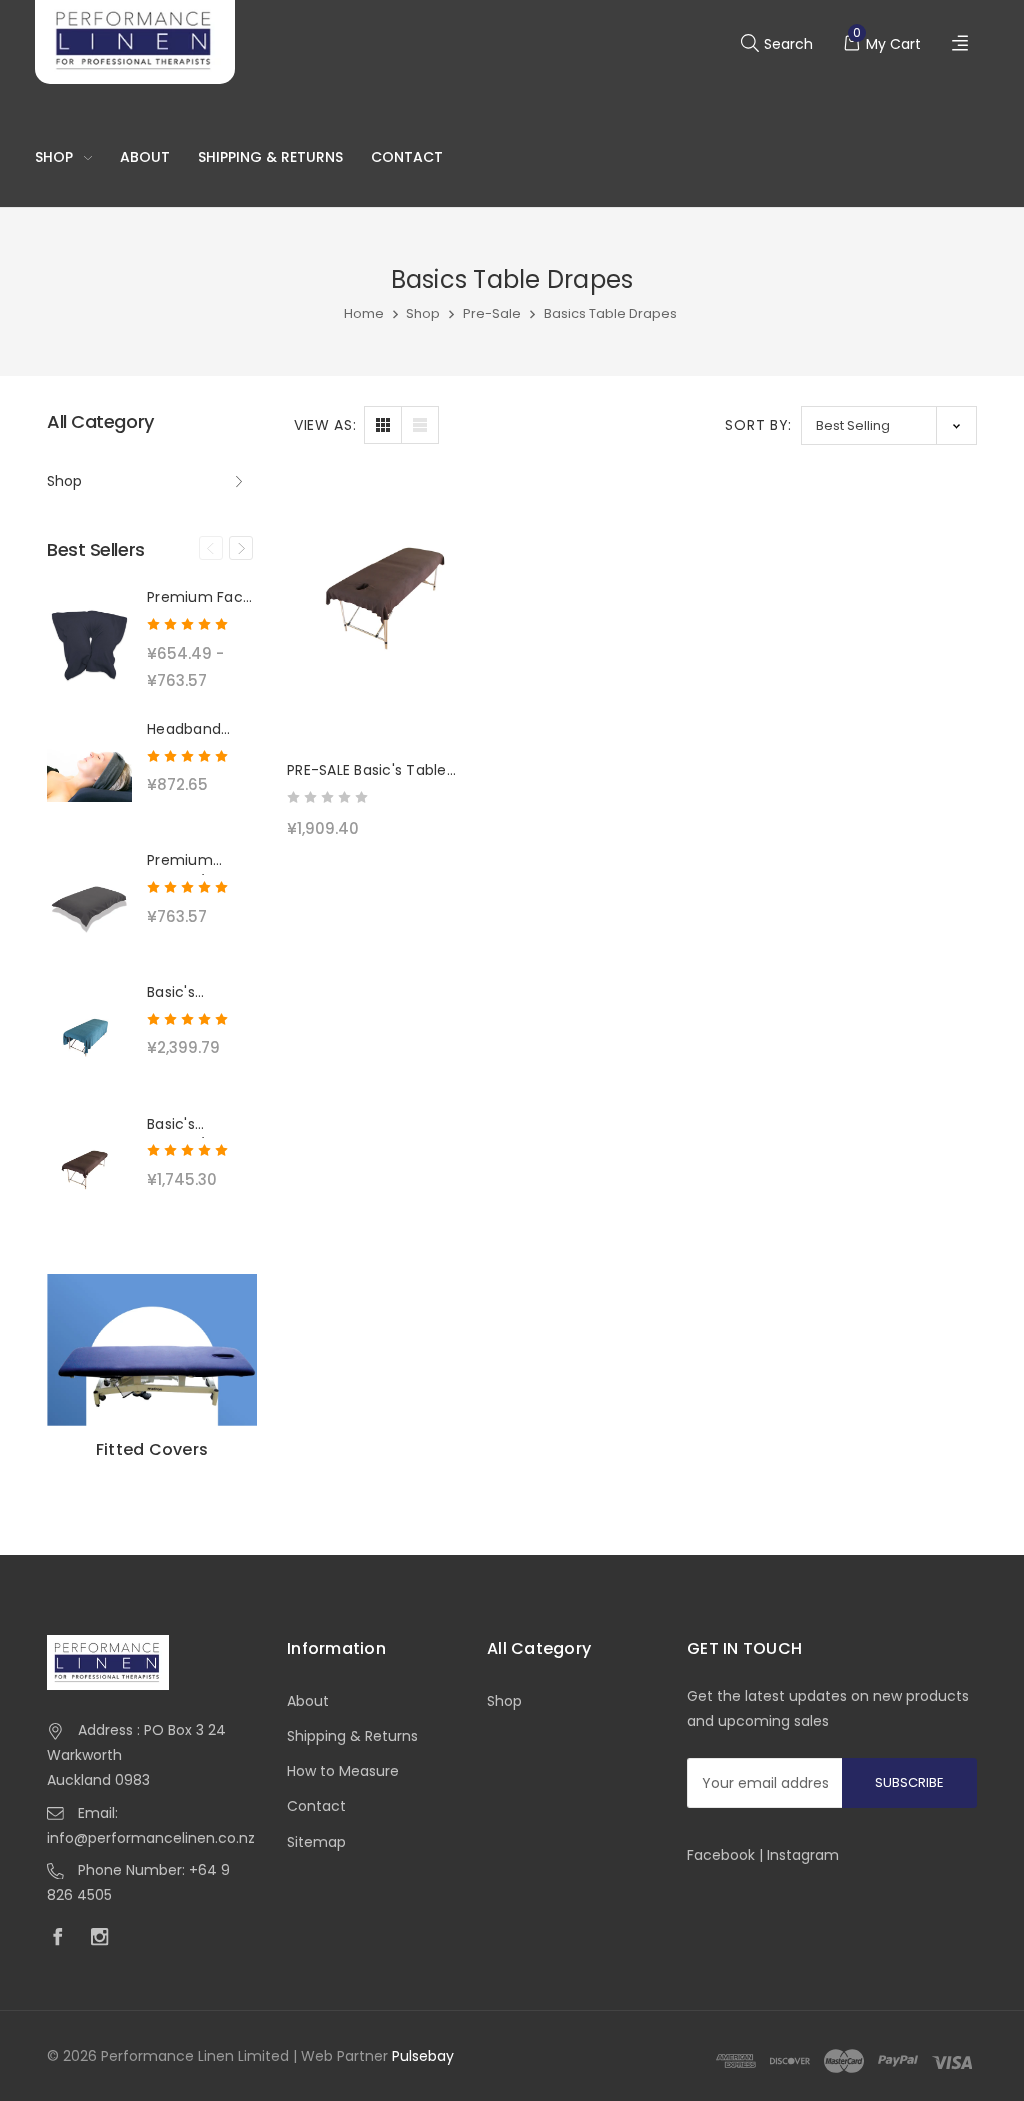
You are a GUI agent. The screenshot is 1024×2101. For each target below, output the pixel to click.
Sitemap (316, 1842)
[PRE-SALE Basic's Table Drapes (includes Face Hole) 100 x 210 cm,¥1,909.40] (392, 607)
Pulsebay (423, 2056)
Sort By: (758, 425)
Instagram (803, 1855)
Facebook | (727, 1855)
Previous (211, 548)
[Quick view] (468, 583)
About (145, 157)
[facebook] (63, 1939)
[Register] (962, 44)
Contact (407, 157)
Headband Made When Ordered (190, 730)
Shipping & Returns (270, 157)
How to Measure (343, 1771)
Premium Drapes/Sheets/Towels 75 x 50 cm (202, 861)
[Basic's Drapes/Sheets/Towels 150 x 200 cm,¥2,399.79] (89, 1037)
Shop (54, 157)
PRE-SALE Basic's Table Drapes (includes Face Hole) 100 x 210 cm (389, 771)
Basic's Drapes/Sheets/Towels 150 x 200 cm (202, 993)
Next (241, 548)
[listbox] (889, 425)
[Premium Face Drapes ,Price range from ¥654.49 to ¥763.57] (89, 642)
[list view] (420, 425)
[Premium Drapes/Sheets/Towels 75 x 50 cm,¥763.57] (89, 905)
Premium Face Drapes (199, 598)
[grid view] (383, 425)
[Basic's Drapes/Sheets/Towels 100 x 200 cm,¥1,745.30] (89, 1169)
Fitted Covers (152, 1449)
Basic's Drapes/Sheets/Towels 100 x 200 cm (202, 1125)
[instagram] (105, 1939)
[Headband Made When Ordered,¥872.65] (89, 774)
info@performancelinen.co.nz (151, 1838)
